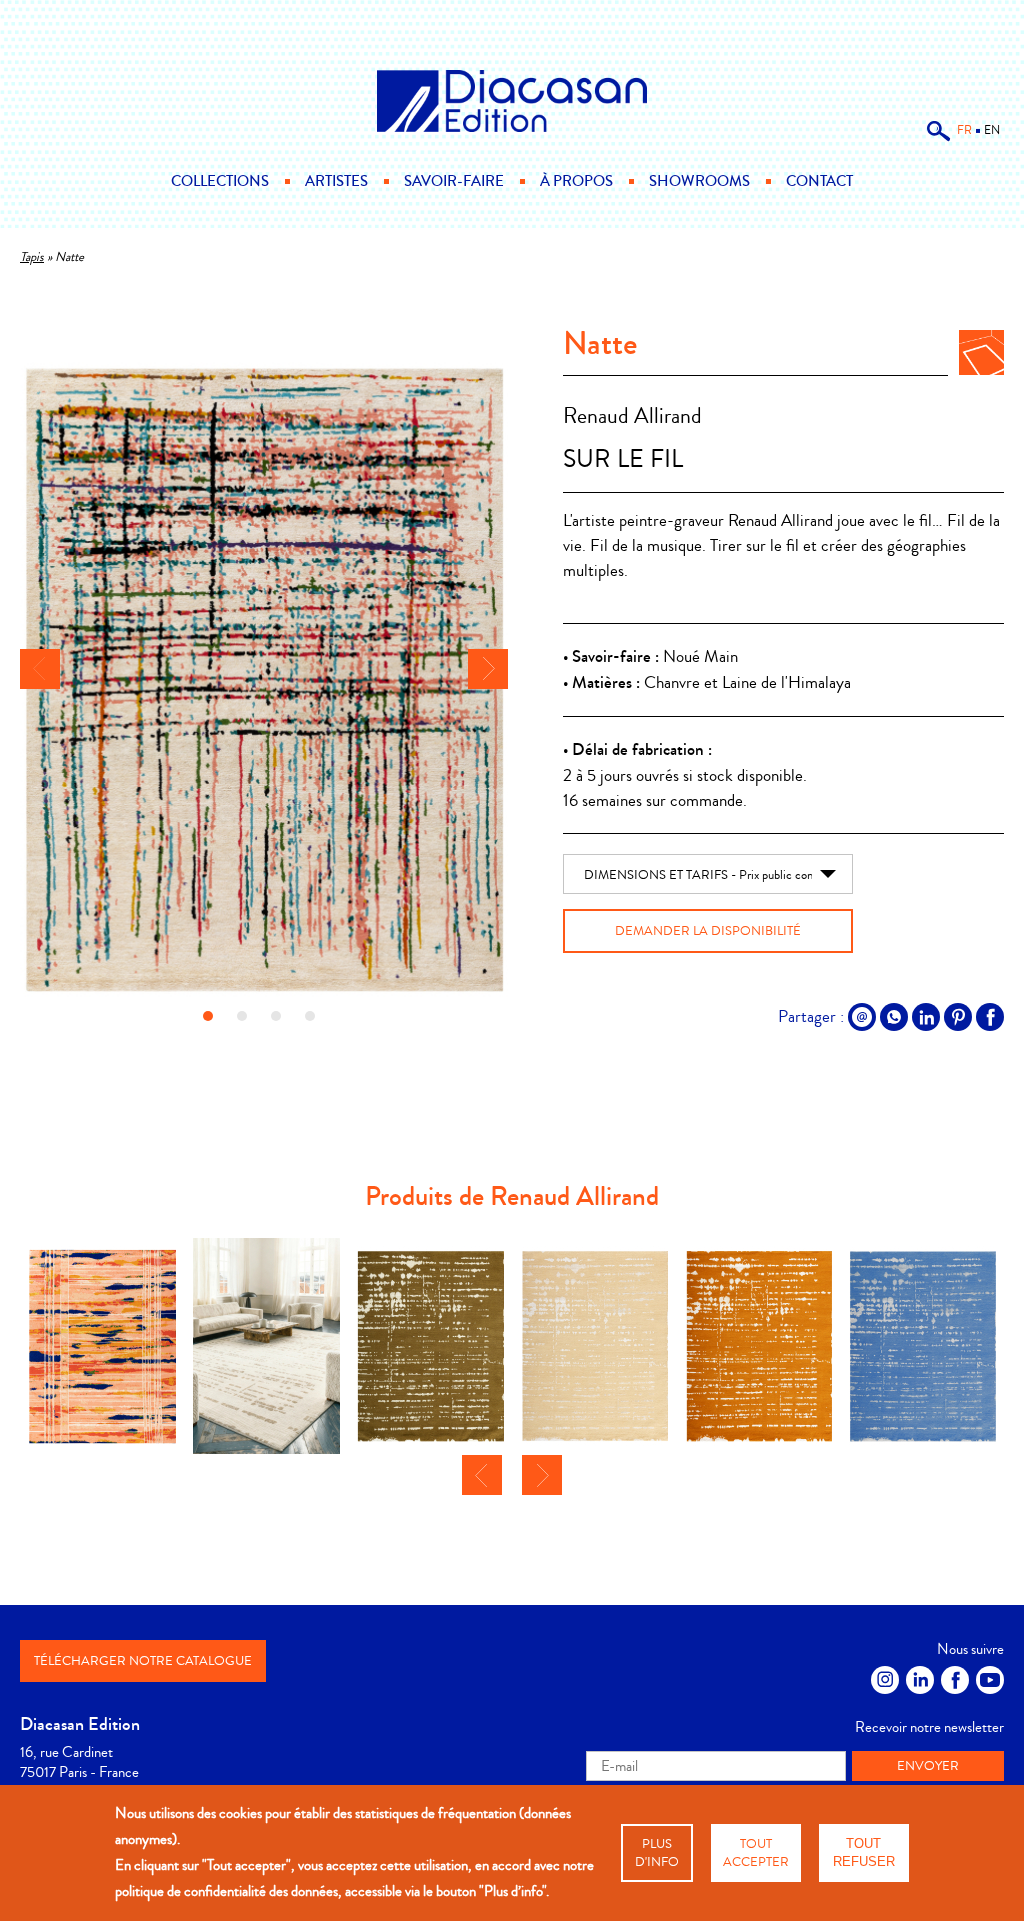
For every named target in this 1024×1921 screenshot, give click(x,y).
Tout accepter (756, 1853)
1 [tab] (208, 1016)
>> (488, 669)
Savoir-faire (454, 181)
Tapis (32, 257)
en (992, 130)
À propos (576, 181)
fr (964, 130)
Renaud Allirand (632, 416)
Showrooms (699, 181)
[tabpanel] (264, 682)
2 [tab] (242, 1016)
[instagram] (885, 1680)
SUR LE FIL (623, 459)
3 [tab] (276, 1016)
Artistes (336, 181)
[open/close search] (939, 137)
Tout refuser (864, 1852)
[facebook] (955, 1680)
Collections (220, 181)
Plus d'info (657, 1853)
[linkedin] (920, 1680)
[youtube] (990, 1680)
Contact (819, 181)
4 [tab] (310, 1016)
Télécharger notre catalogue (143, 1661)
